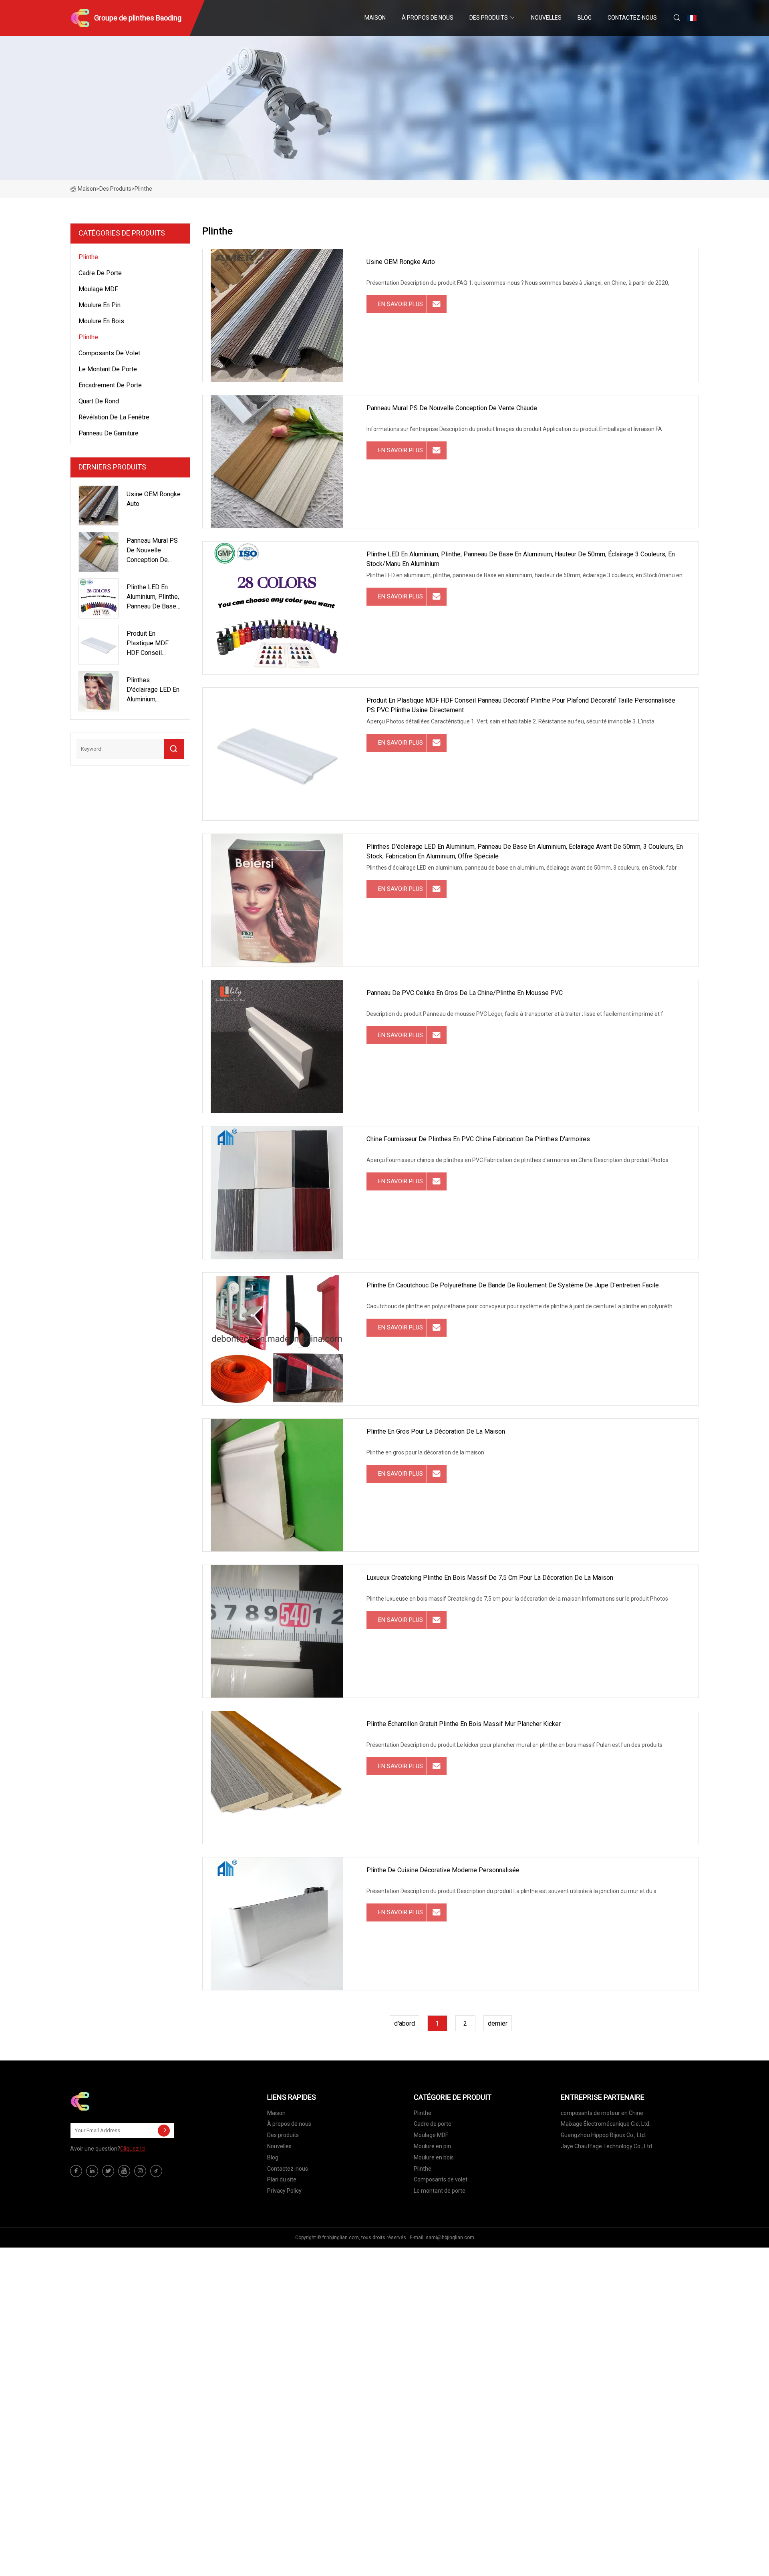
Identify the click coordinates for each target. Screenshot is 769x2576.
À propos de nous (428, 18)
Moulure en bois (101, 321)
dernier (498, 2023)
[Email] (164, 2131)
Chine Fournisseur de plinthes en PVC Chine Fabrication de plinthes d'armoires (478, 1139)
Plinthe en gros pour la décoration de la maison (436, 1431)
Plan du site (282, 2179)
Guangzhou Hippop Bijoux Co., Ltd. (603, 2135)
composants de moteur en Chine (602, 2113)
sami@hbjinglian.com (450, 2238)
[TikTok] (156, 2171)
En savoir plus (401, 304)
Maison (375, 18)
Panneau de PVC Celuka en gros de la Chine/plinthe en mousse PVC (465, 993)
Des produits (489, 18)
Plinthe (88, 257)
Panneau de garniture (109, 433)
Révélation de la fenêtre (114, 417)
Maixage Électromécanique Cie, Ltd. (606, 2124)
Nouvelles (546, 18)
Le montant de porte (108, 369)
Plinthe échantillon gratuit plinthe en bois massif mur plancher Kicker (464, 1724)
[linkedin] (92, 2171)
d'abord (405, 2023)
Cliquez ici (133, 2149)
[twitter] (108, 2171)
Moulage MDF (98, 289)
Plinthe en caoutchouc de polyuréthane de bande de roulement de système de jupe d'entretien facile (513, 1285)
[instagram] (140, 2171)
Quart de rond (99, 401)
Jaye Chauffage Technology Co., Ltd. (607, 2146)
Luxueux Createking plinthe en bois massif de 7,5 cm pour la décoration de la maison (490, 1578)
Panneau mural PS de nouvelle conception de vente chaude (452, 408)
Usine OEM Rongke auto (401, 262)
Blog (585, 18)
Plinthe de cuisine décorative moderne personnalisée (443, 1870)
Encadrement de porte (110, 385)
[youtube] (124, 2171)
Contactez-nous (632, 18)
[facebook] (76, 2171)
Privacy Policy (284, 2191)
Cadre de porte (100, 273)
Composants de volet (109, 353)
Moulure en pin (100, 305)
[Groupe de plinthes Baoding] (110, 2101)
